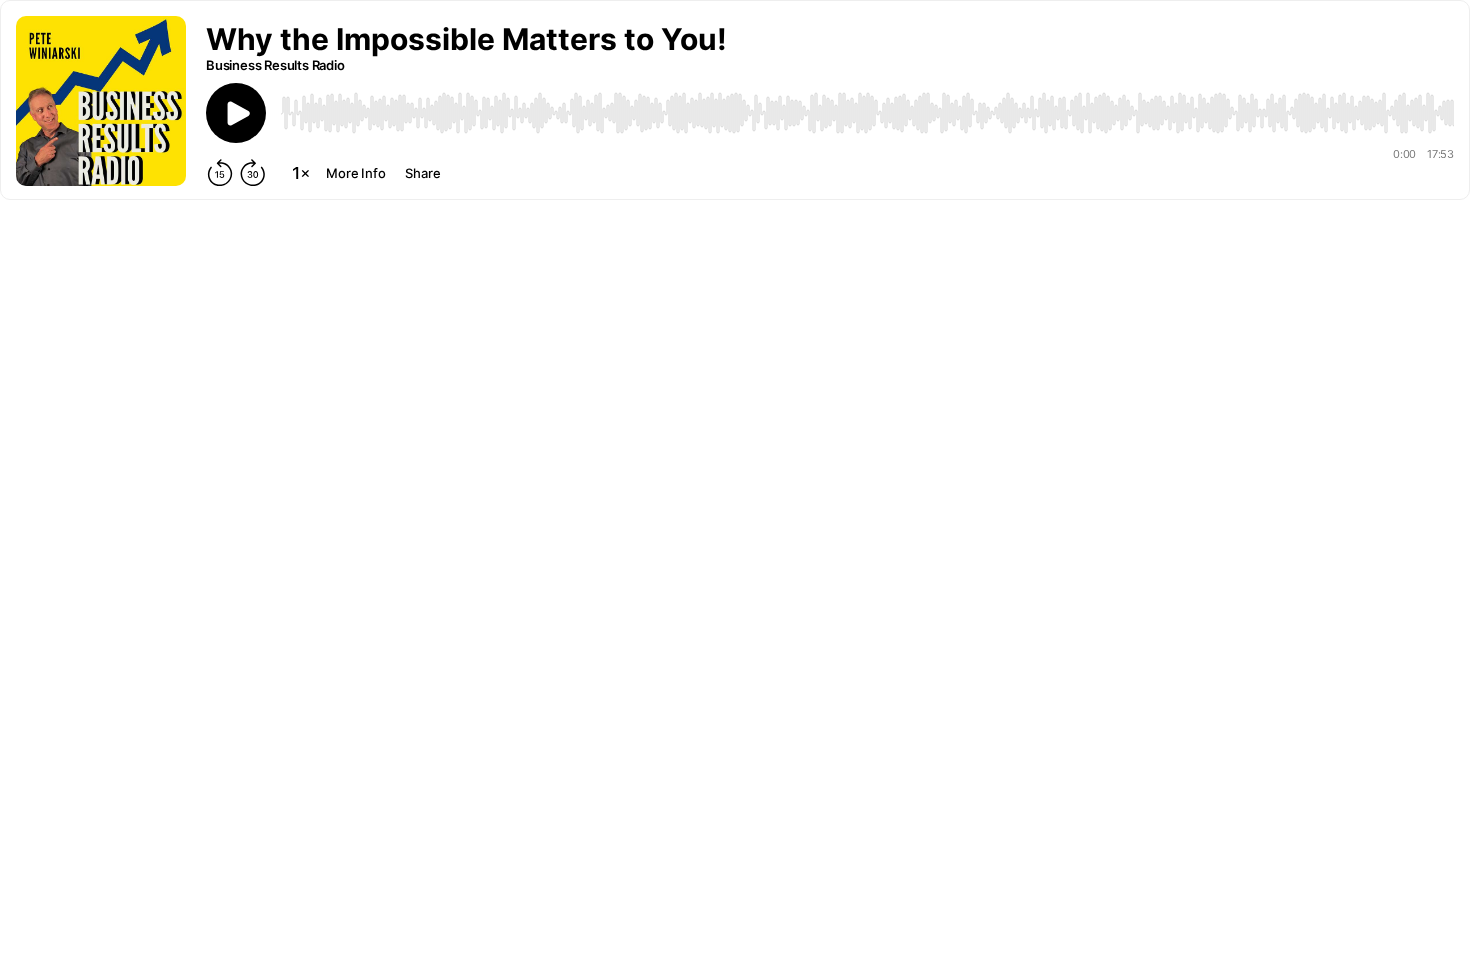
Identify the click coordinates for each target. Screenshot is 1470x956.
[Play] (236, 113)
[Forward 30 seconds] (253, 173)
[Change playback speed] (301, 173)
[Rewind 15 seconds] (220, 173)
